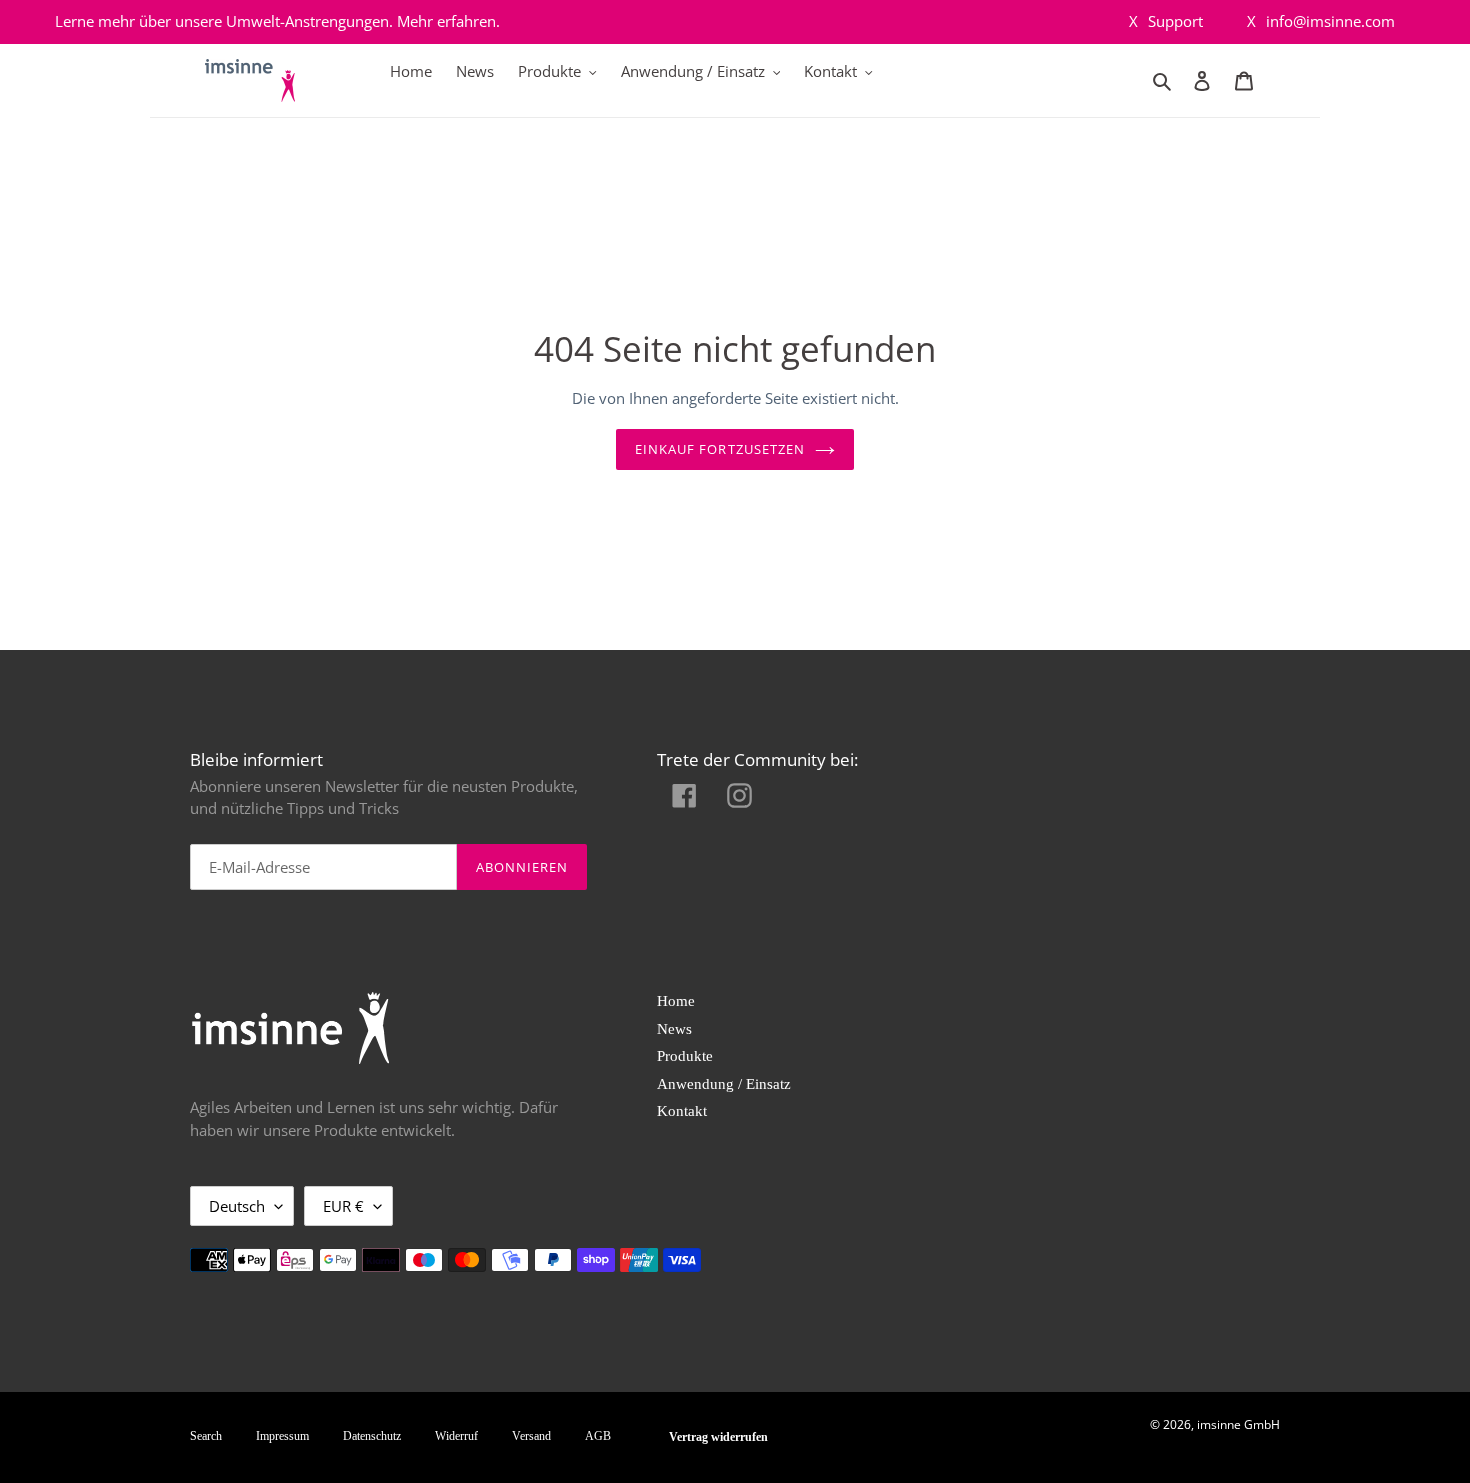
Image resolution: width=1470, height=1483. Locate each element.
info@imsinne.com (1321, 21)
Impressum (282, 1436)
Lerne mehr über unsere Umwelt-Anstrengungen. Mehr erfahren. (277, 21)
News (674, 1029)
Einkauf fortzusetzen (720, 449)
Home (676, 1001)
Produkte (685, 1056)
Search (206, 1436)
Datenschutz (372, 1436)
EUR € (343, 1206)
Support (1166, 21)
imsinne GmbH (1238, 1424)
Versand (531, 1436)
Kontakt (682, 1111)
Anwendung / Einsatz (724, 1084)
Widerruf (456, 1436)
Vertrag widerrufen (718, 1437)
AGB (598, 1436)
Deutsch (237, 1206)
